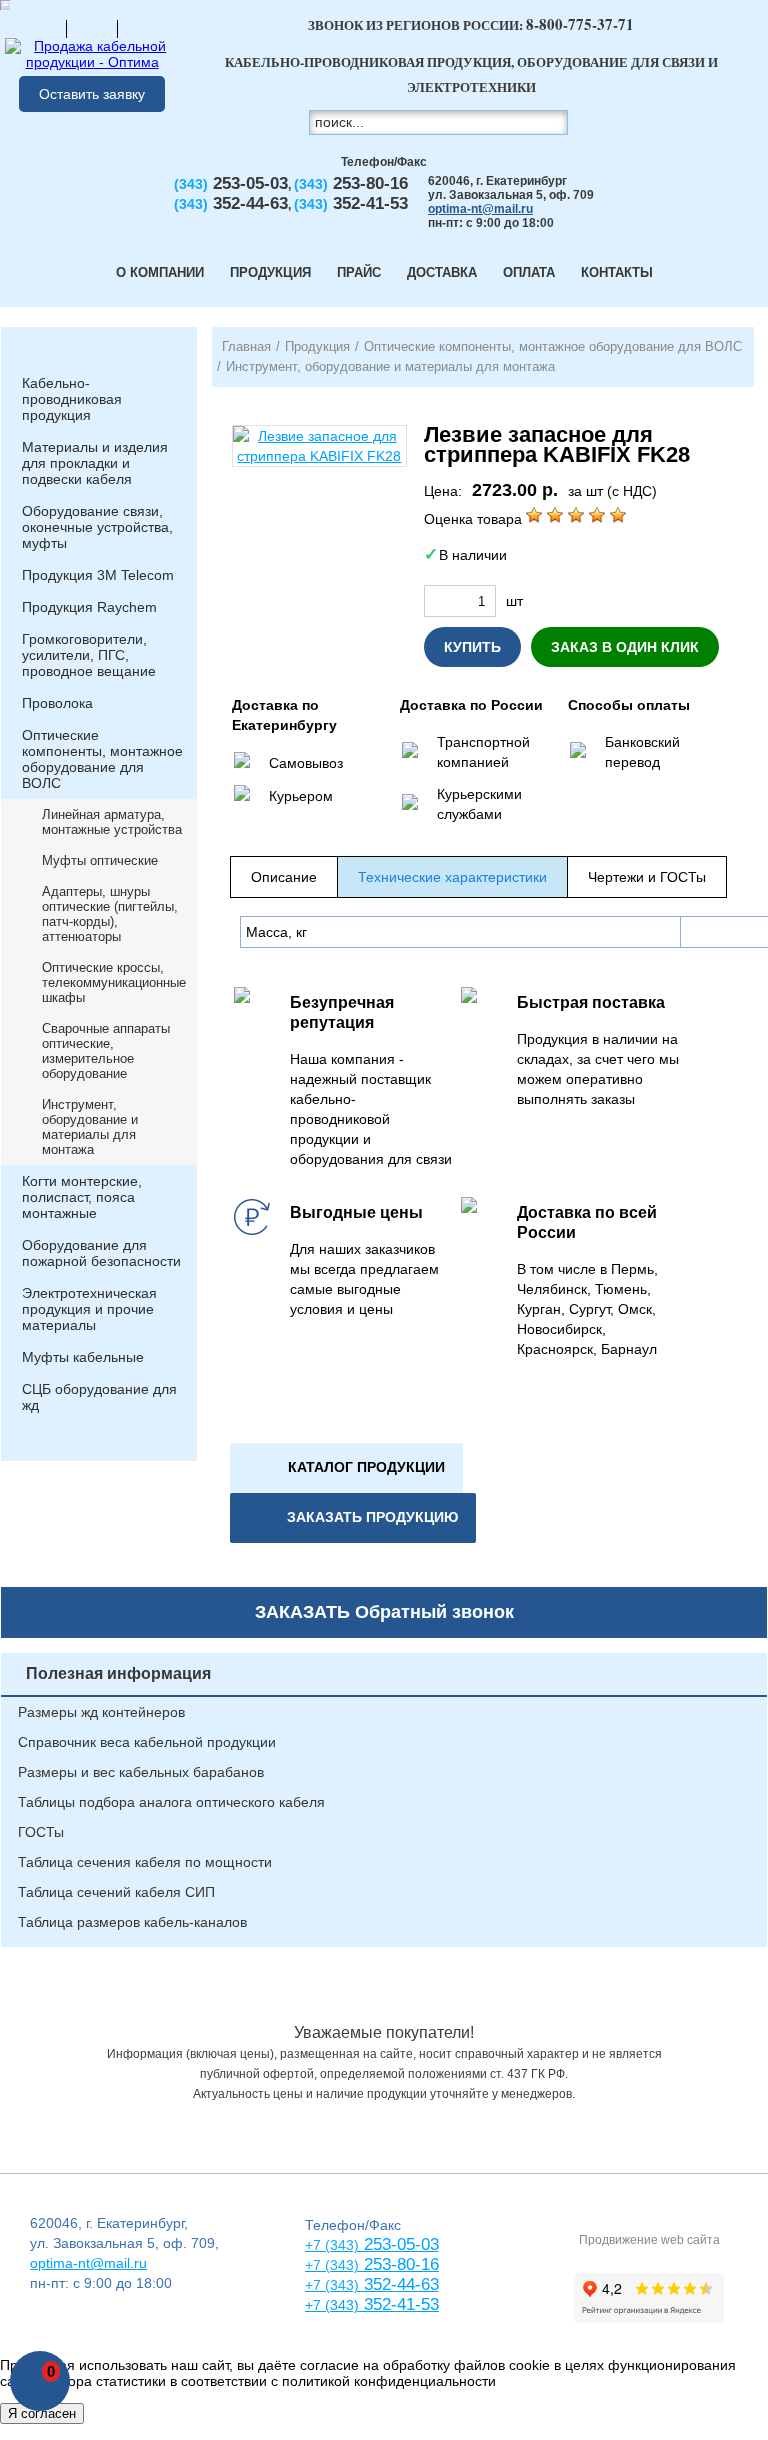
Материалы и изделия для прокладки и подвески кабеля (95, 463)
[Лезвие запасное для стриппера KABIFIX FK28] (319, 446)
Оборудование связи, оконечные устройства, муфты (97, 527)
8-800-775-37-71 (580, 24)
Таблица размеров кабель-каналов (132, 1922)
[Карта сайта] (92, 28)
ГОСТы (41, 1832)
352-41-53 (399, 2304)
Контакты (617, 272)
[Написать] (143, 28)
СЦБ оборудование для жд (99, 1397)
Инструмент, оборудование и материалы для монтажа (90, 1127)
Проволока (57, 703)
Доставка (442, 272)
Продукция (270, 272)
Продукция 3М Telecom (98, 575)
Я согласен (42, 2413)
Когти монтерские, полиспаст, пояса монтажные (82, 1197)
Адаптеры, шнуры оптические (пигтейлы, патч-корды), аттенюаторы (110, 914)
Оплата (529, 272)
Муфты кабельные (83, 1357)
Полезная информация (118, 1673)
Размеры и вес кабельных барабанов (141, 1772)
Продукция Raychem (89, 607)
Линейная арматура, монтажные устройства (112, 822)
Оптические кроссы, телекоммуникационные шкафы (114, 982)
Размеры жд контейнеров (101, 1712)
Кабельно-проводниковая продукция (72, 399)
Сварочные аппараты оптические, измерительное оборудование (106, 1051)
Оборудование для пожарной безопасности (101, 1253)
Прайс (359, 272)
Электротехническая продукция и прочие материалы (89, 1309)
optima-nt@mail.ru (480, 209)
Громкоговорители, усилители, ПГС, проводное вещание (89, 655)
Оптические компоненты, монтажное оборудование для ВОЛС (102, 759)
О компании (160, 272)
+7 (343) (332, 2305)
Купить (472, 647)
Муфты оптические (100, 860)
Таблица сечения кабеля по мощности (145, 1862)
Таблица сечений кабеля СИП (116, 1892)
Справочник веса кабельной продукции (147, 1742)
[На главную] (41, 28)
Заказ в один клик (625, 647)
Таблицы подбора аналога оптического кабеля (171, 1802)
